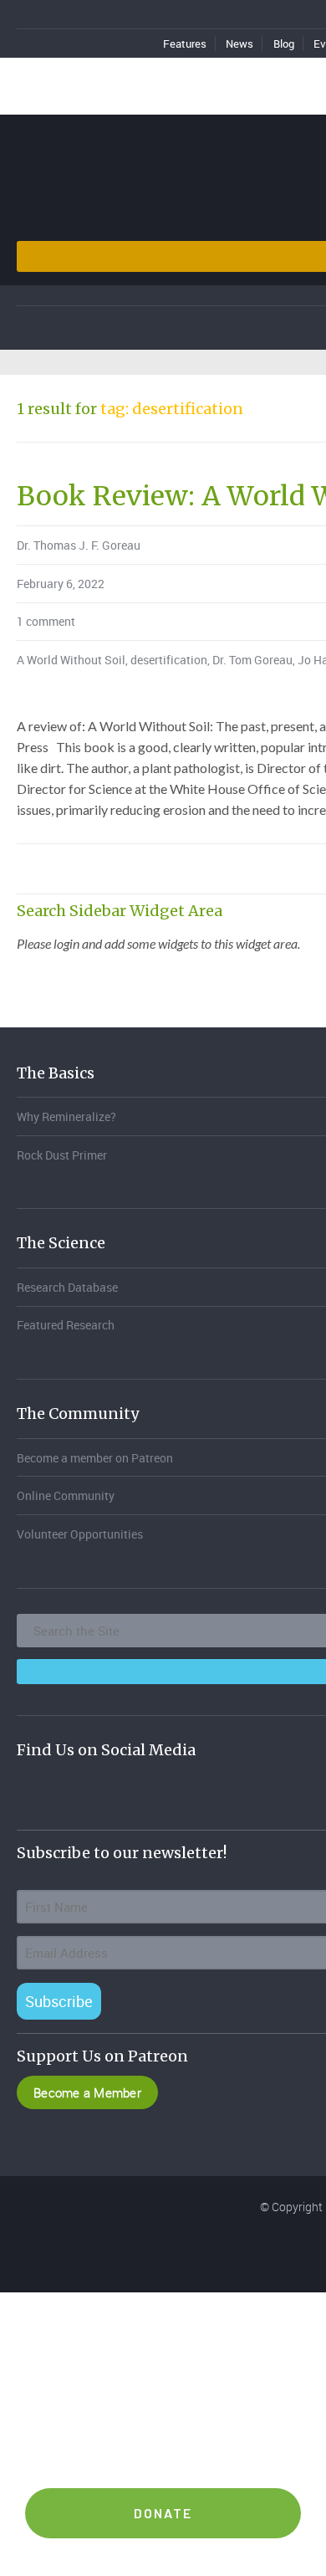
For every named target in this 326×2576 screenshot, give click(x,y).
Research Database (67, 1287)
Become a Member (87, 2092)
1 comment (46, 621)
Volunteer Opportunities (80, 1534)
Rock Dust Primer (62, 1155)
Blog (284, 44)
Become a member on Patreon (95, 1458)
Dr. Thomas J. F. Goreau (79, 545)
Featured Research (66, 1325)
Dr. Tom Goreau (252, 660)
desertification (169, 660)
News (239, 44)
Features (185, 44)
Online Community (66, 1495)
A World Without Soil (71, 660)
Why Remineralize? (66, 1116)
